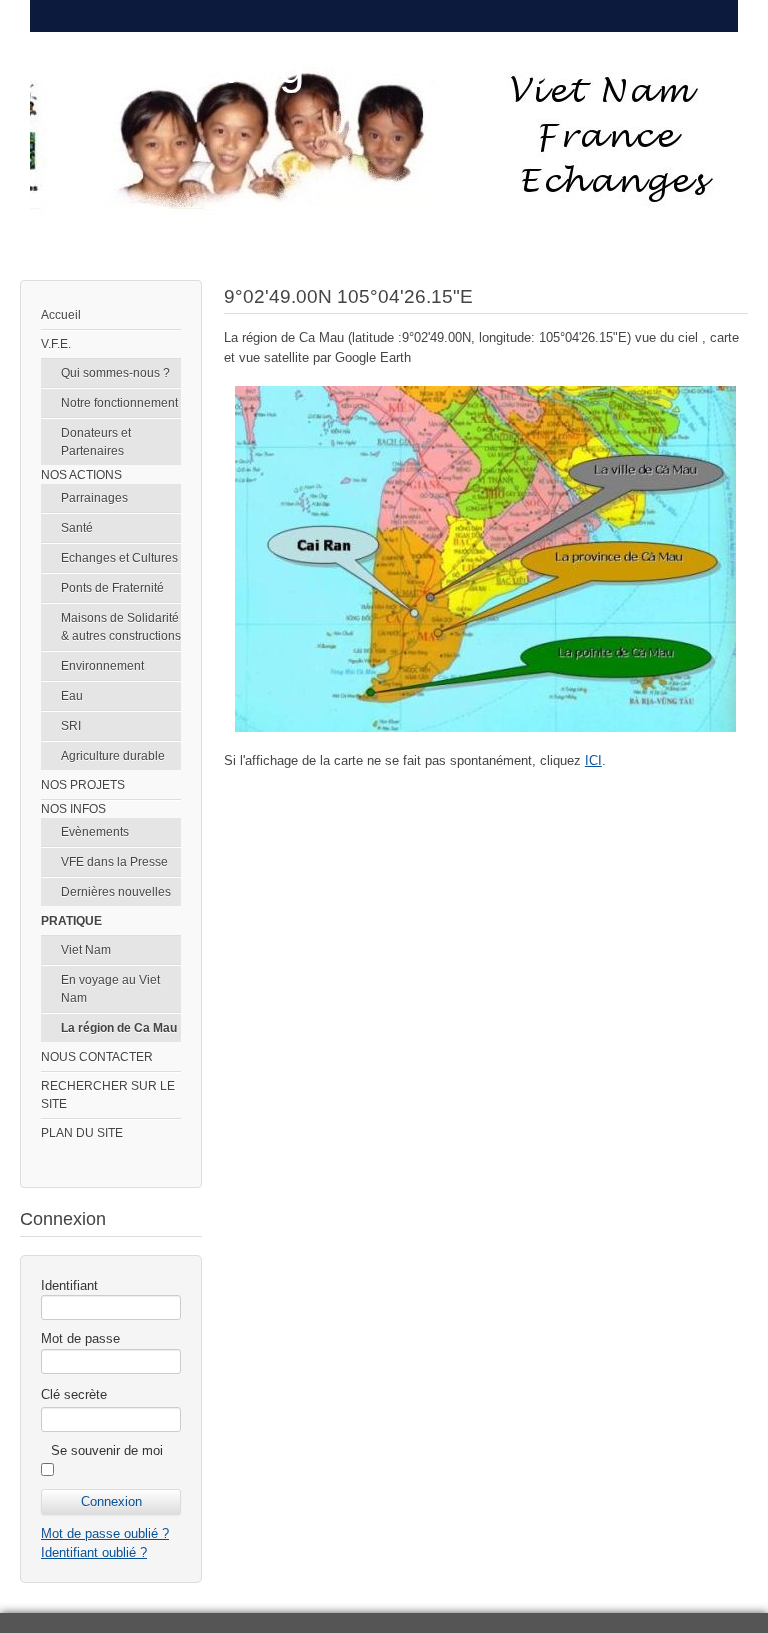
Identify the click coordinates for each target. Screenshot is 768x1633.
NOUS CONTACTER (97, 1057)
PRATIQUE (71, 921)
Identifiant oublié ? (94, 1552)
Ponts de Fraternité (112, 588)
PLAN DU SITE (82, 1133)
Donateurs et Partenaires (96, 442)
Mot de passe (80, 1338)
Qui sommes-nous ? (115, 373)
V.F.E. (56, 344)
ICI (593, 760)
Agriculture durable (113, 756)
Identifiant (69, 1285)
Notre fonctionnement (119, 403)
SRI (71, 726)
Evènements (95, 832)
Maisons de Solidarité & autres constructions (121, 627)
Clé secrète (74, 1394)
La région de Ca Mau (119, 1028)
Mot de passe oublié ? (105, 1533)
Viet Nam (86, 950)
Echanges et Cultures (119, 558)
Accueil (61, 315)
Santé (77, 528)
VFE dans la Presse (114, 862)
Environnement (102, 666)
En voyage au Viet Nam (110, 989)
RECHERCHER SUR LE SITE (108, 1095)
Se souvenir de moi (107, 1450)
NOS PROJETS (83, 785)
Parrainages (94, 498)
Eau (72, 696)
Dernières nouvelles (116, 892)
